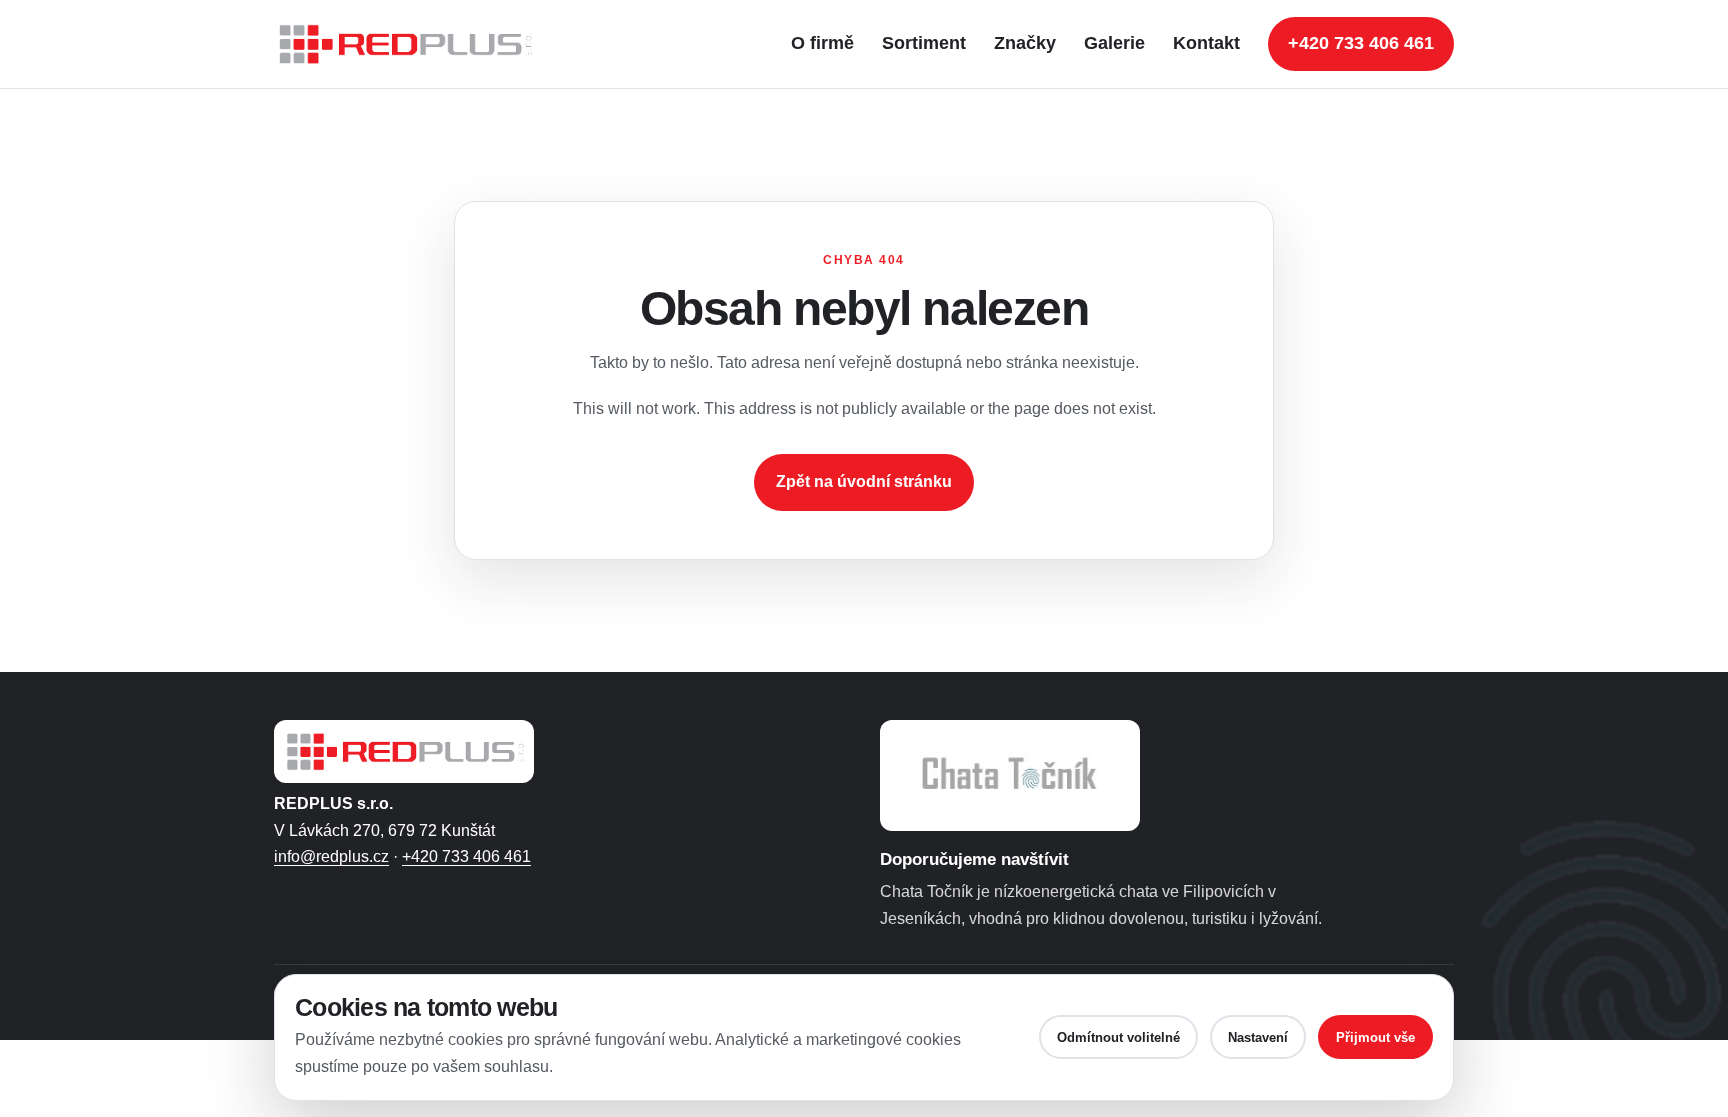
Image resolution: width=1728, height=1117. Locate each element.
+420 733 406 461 (1361, 43)
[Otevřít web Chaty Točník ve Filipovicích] (1010, 775)
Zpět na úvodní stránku (864, 481)
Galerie (1114, 43)
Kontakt (1206, 43)
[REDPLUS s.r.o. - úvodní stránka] (414, 44)
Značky (1025, 43)
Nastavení (1258, 1037)
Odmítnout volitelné (1118, 1037)
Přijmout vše (1375, 1037)
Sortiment (924, 43)
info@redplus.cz (331, 856)
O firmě (822, 43)
